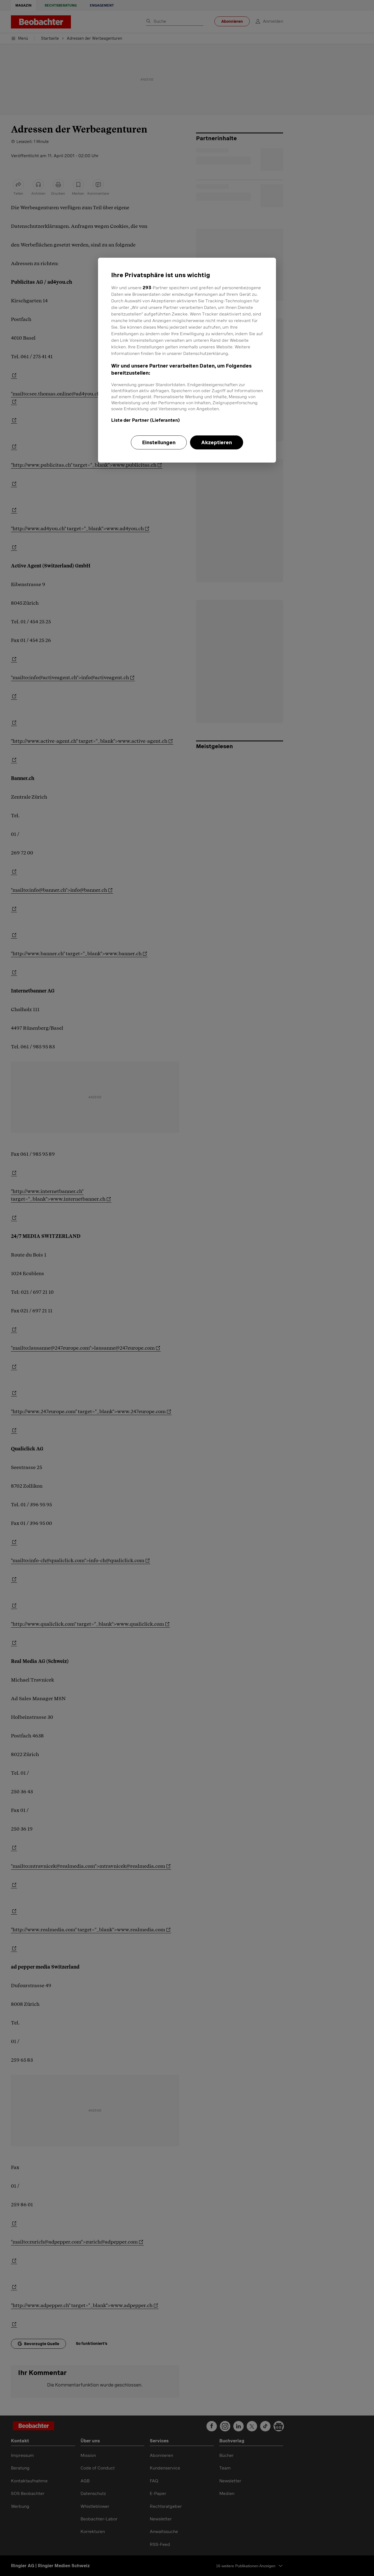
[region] (187, 360)
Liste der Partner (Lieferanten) (146, 420)
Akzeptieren (217, 442)
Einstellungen (159, 442)
